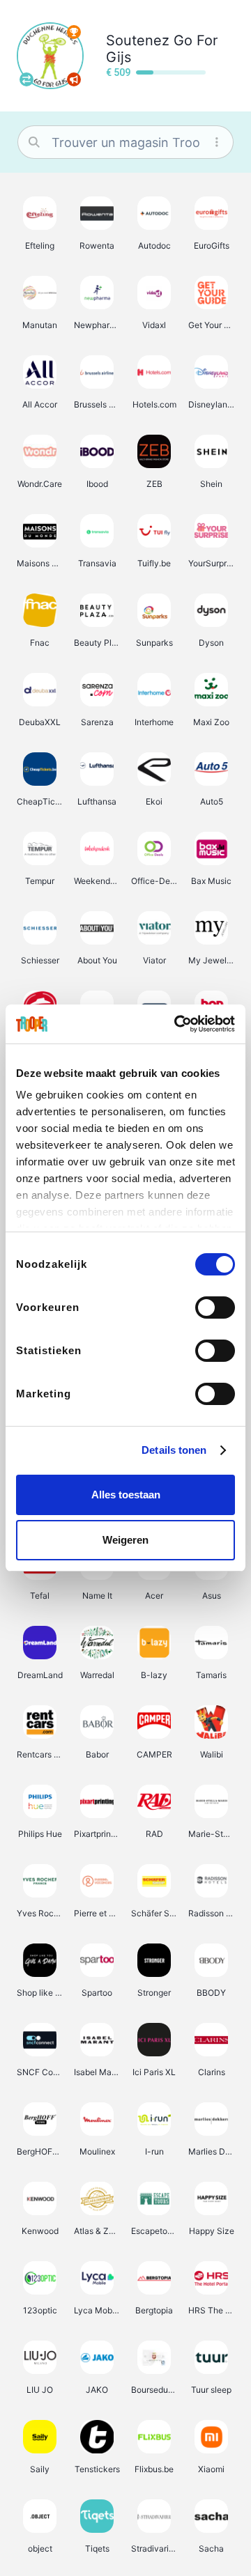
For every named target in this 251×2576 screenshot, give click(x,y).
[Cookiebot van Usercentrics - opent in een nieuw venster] (177, 1024)
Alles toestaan (126, 1495)
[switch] (215, 1308)
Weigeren (125, 1540)
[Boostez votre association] (74, 79)
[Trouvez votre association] (26, 79)
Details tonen (174, 1450)
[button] (40, 223)
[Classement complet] (74, 32)
